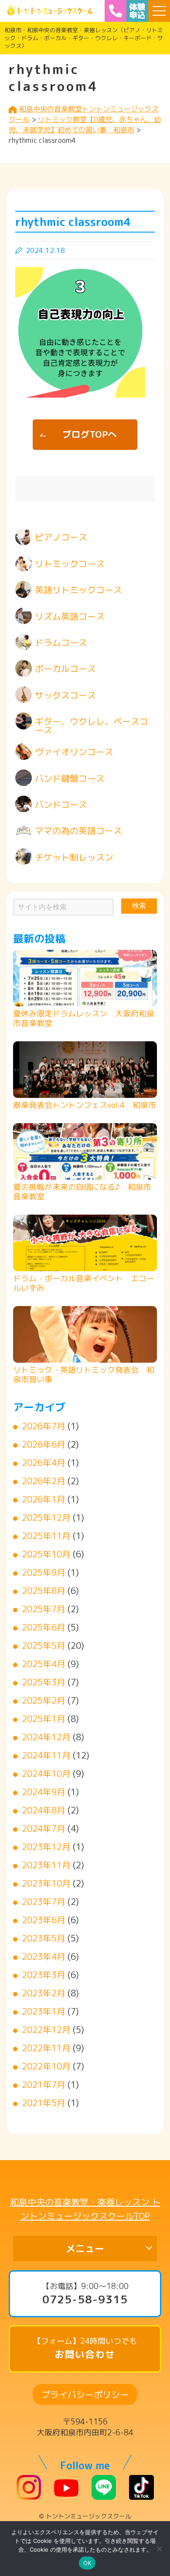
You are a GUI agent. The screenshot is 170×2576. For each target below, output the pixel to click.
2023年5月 (44, 1938)
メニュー (85, 2248)
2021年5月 (44, 2103)
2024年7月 (44, 1828)
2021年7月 (44, 2084)
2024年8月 (44, 1810)
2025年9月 (44, 1572)
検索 (139, 906)
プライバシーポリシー (85, 2394)
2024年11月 (46, 1755)
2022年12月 (46, 2029)
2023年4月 (44, 1956)
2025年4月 (44, 1664)
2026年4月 (44, 1462)
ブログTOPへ (90, 434)
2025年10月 (46, 1554)
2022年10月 (46, 2066)
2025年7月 (44, 1609)
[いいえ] (159, 2549)
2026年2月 (44, 1481)
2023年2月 (44, 1993)
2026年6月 (44, 1444)
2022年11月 (46, 2048)
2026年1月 (44, 1499)
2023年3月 (44, 1975)
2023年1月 (44, 2011)
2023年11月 (46, 1865)
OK (87, 2563)
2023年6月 (44, 1920)
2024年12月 (46, 1737)
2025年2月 (44, 1700)
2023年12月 (46, 1847)
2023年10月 (46, 1883)
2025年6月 (44, 1627)
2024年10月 (46, 1773)
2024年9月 (44, 1792)
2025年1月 (44, 1718)
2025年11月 (46, 1536)
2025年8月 (44, 1590)
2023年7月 (44, 1901)
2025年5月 (44, 1645)
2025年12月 (46, 1517)
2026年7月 (44, 1426)
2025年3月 (44, 1682)
